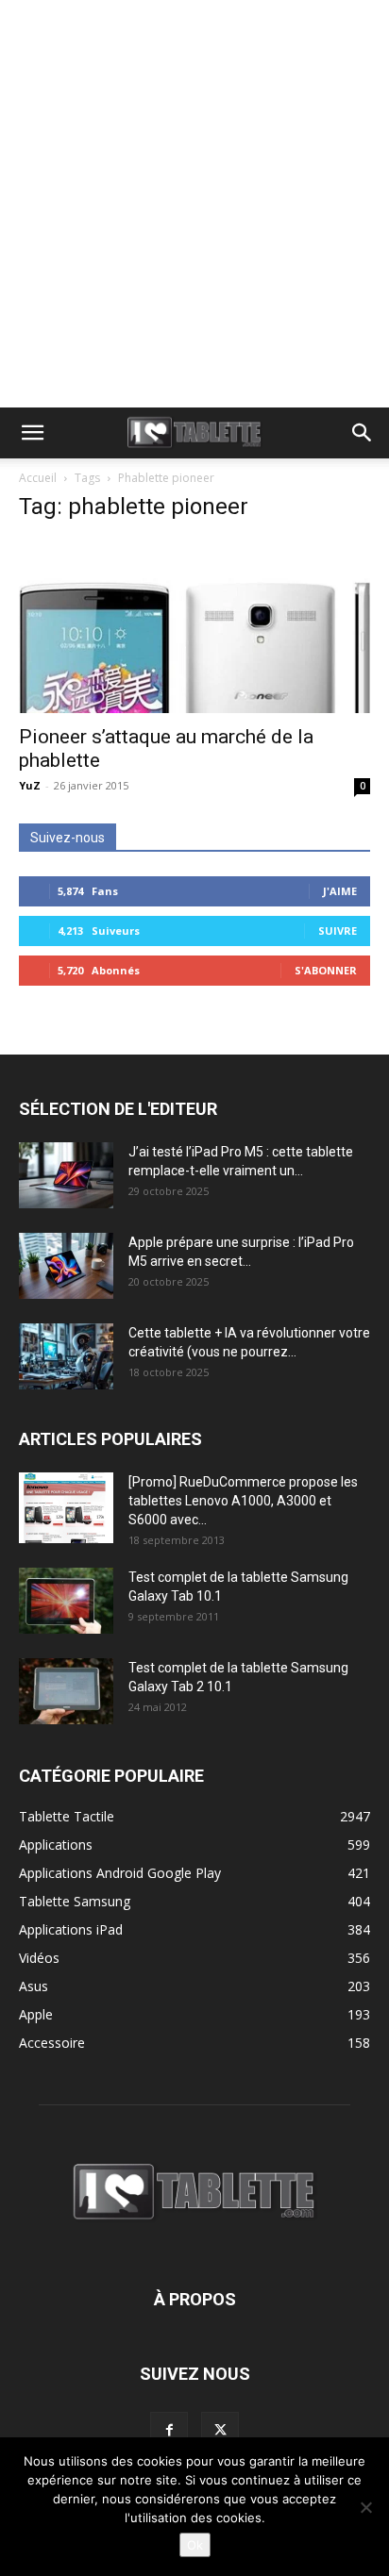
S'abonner (326, 970)
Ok (195, 2545)
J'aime (340, 891)
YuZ (30, 785)
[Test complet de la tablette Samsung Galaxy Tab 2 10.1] (66, 1691)
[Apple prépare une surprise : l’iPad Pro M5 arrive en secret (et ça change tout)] (66, 1266)
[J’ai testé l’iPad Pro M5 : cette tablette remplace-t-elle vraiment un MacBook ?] (66, 1175)
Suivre (338, 931)
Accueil (38, 478)
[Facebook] (169, 2431)
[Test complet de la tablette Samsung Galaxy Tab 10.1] (66, 1601)
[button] (32, 433)
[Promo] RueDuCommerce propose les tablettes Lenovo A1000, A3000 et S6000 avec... (243, 1501)
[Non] (365, 2507)
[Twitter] (220, 2431)
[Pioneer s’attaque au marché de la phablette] (194, 626)
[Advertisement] (194, 204)
